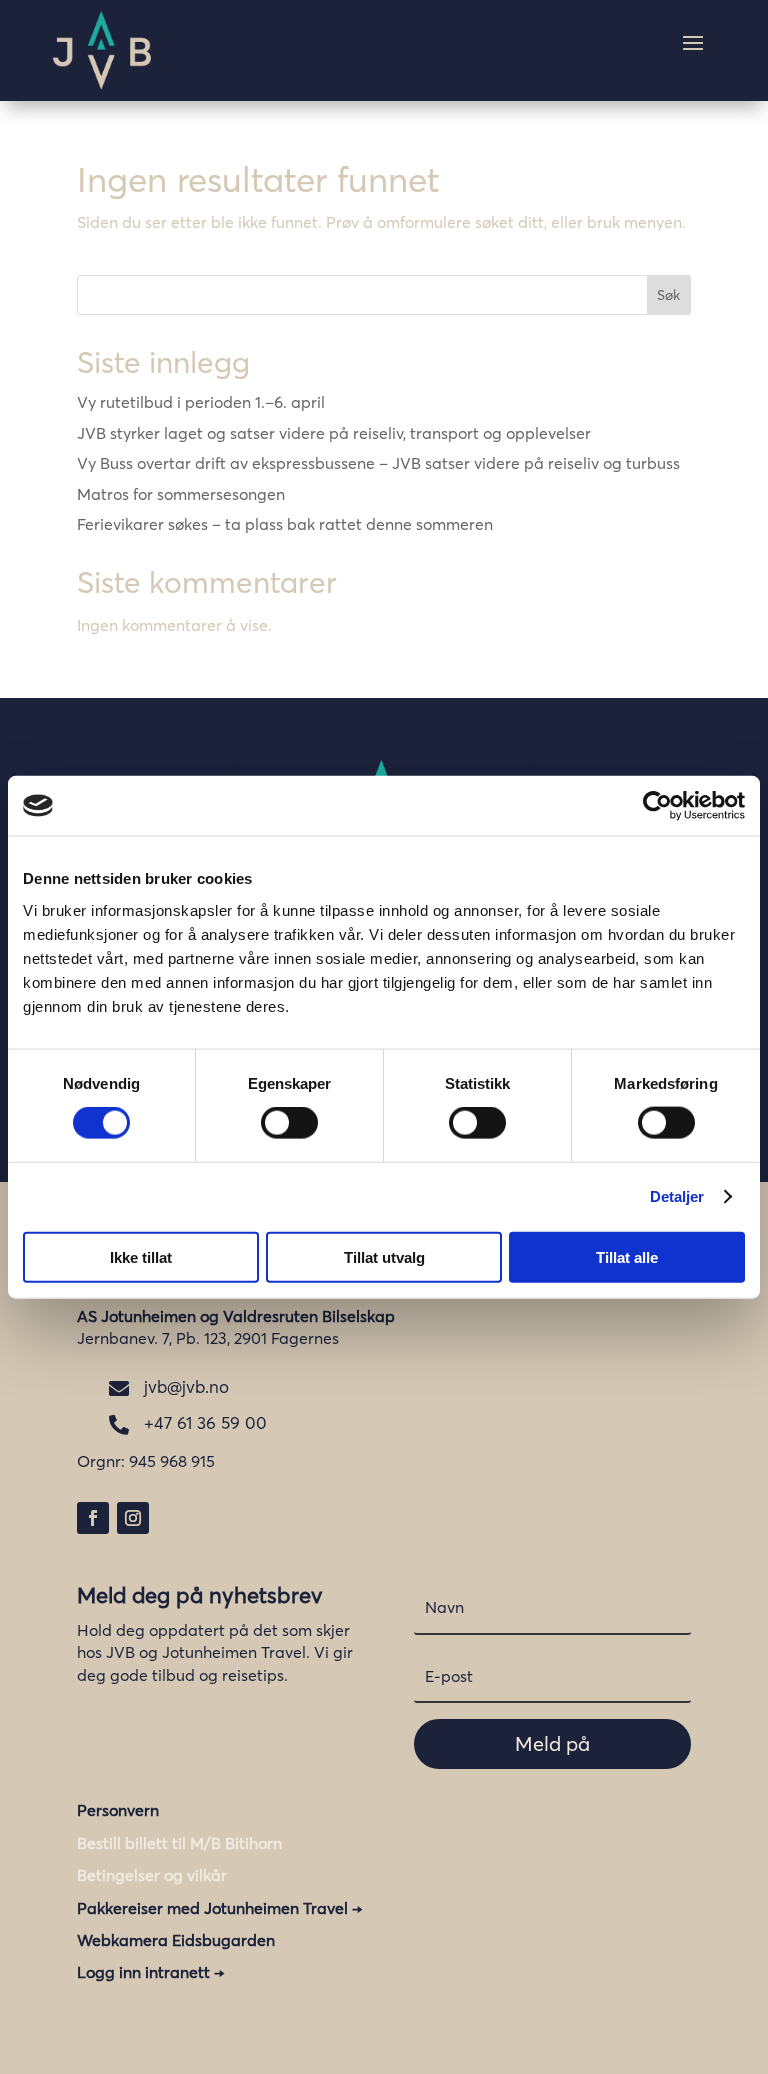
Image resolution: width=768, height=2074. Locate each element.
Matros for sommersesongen (181, 494)
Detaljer (677, 1196)
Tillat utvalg (384, 1256)
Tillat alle (627, 1256)
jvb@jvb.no (186, 1386)
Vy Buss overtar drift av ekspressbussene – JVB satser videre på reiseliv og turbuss (378, 463)
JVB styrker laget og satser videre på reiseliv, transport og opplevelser (334, 433)
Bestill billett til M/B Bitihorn (179, 1843)
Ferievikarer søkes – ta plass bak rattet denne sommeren (285, 524)
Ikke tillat (141, 1256)
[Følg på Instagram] (133, 1518)
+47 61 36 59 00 (205, 1422)
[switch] (289, 1123)
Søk (668, 295)
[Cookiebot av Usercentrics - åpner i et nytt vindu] (657, 806)
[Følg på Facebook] (93, 1518)
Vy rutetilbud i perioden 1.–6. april (201, 402)
